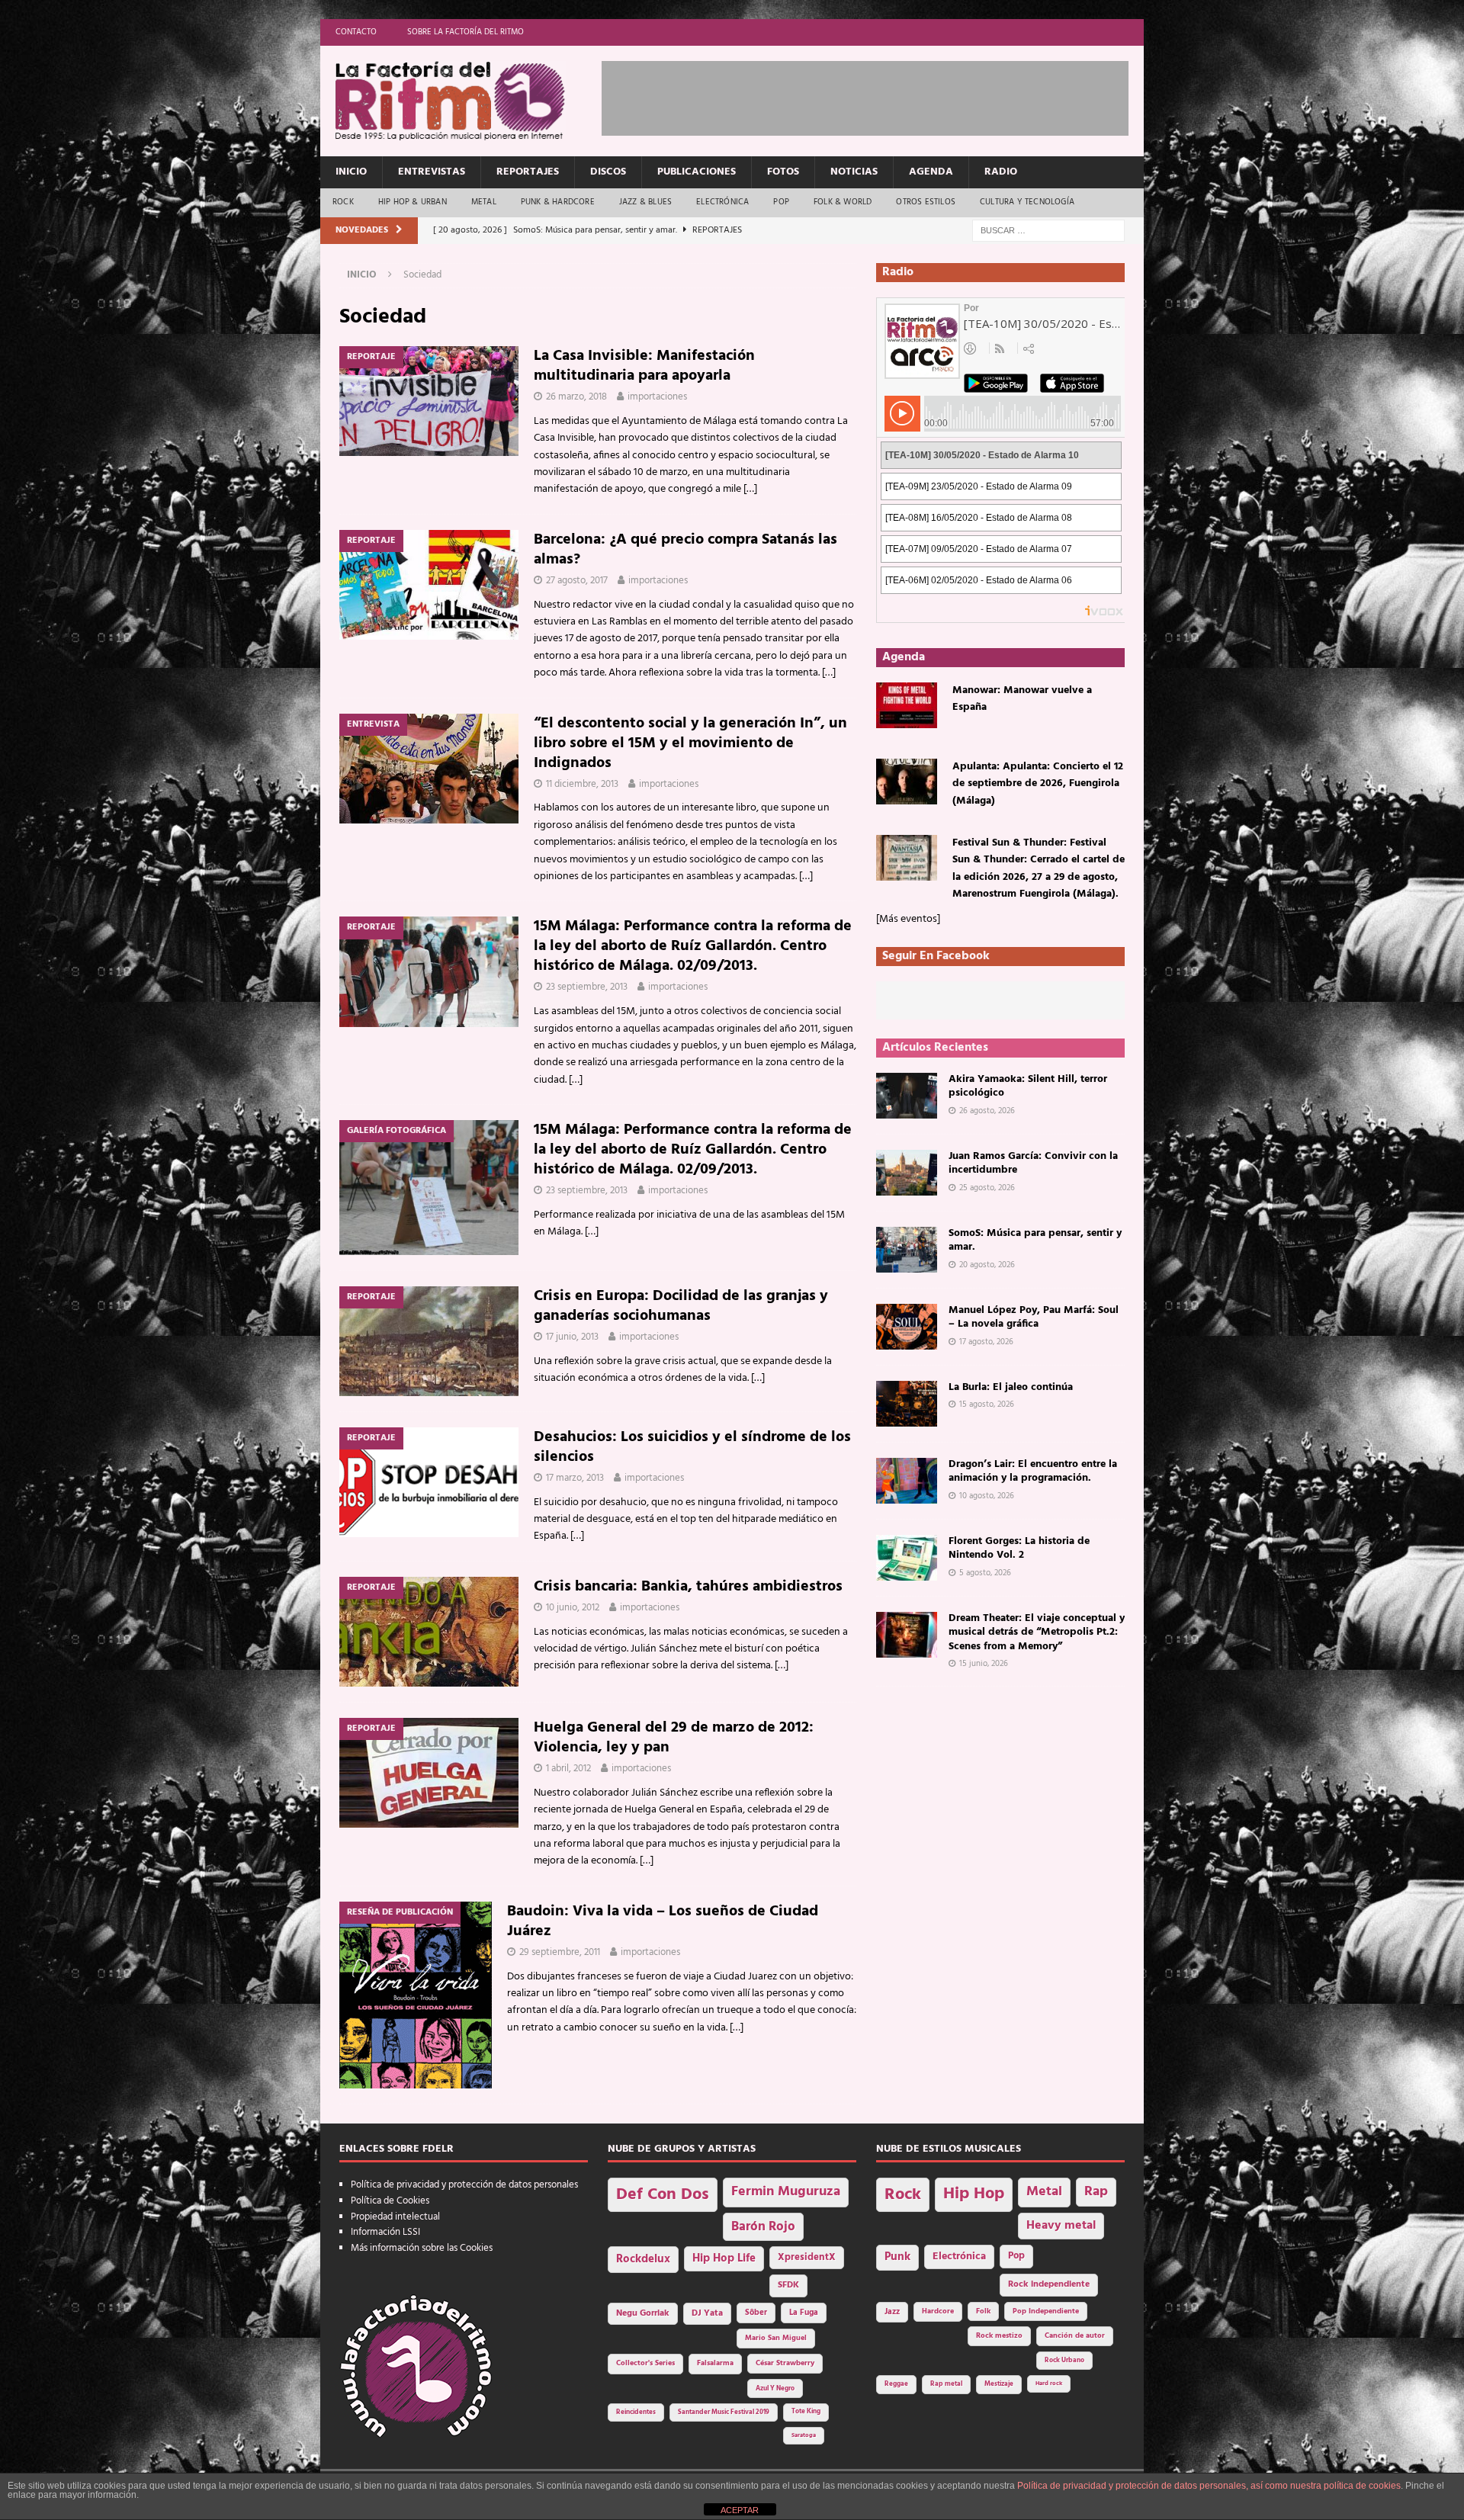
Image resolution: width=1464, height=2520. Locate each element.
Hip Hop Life (724, 2259)
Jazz (892, 2312)
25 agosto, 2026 (987, 1188)
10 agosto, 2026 (987, 1496)
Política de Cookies (390, 2201)
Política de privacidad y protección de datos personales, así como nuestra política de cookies (1209, 2486)
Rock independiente (1049, 2284)
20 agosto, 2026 (987, 1265)
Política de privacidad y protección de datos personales (464, 2185)
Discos (608, 172)
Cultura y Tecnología (1027, 202)
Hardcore (938, 2311)
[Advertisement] (879, 95)
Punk (897, 2257)
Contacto (356, 32)
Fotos (783, 172)
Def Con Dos (663, 2195)
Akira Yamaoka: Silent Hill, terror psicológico (1028, 1086)
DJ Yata (707, 2313)
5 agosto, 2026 (985, 1573)
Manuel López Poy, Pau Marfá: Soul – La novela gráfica (1034, 1317)
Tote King (806, 2412)
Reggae (896, 2384)
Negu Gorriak (643, 2313)
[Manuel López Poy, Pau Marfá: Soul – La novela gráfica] (907, 1327)
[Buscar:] (1048, 231)
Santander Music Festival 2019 (724, 2412)
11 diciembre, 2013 (582, 784)
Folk (983, 2311)
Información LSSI (385, 2232)
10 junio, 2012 (573, 1608)
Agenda (931, 172)
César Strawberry (785, 2363)
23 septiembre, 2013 (587, 987)
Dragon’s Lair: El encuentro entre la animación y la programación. (1033, 1471)
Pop (781, 202)
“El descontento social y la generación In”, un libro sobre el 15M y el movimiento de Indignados (690, 743)
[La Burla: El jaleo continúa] (907, 1404)
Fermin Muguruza (786, 2192)
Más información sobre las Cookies (422, 2248)
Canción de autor (1075, 2336)
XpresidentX (807, 2258)
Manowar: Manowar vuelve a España (1022, 699)
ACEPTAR (740, 2510)
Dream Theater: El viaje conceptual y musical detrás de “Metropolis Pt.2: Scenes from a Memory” (1037, 1632)
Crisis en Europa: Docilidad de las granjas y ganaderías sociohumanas (681, 1306)
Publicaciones (697, 172)
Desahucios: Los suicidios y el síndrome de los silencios (692, 1447)
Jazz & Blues (645, 202)
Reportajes (528, 172)
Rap (1096, 2192)
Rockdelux (643, 2259)
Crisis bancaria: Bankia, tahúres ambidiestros (688, 1587)
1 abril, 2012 (568, 1769)
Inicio (351, 172)
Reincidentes (636, 2412)
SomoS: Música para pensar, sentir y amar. (1035, 1240)
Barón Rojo (763, 2227)
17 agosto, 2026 (986, 1342)
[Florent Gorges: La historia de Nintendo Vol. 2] (907, 1558)
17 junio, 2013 (572, 1337)
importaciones (657, 397)
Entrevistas (432, 172)
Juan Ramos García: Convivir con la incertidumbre (1033, 1163)
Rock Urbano (1064, 2360)
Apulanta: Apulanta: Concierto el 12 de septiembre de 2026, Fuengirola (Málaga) (1038, 784)
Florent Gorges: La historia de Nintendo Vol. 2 (1019, 1548)
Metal (484, 202)
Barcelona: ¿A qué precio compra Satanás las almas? (685, 550)
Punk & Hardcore (558, 202)
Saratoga (804, 2435)
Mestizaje (999, 2384)
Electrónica (722, 202)
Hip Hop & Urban (413, 202)
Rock (343, 202)
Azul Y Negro (775, 2388)
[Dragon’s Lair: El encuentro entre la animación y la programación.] (907, 1481)
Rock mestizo (999, 2336)
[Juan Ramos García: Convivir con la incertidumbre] (907, 1173)
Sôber (756, 2313)
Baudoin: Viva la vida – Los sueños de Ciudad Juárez (663, 1921)
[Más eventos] (908, 919)
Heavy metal (1061, 2226)
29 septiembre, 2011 (560, 1952)
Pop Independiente (1046, 2311)
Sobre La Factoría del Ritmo (466, 32)
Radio (1001, 172)
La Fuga (804, 2313)
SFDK (788, 2285)
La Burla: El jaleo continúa (1011, 1387)
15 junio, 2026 (984, 1664)
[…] (750, 489)
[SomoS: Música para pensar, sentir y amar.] (907, 1250)
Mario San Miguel (776, 2338)
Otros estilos (926, 202)
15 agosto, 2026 (987, 1404)
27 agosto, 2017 (577, 581)
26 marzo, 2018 (576, 397)
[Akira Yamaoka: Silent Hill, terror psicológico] (907, 1096)
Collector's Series (645, 2363)
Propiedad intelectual (395, 2217)
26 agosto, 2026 (987, 1111)
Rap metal (946, 2384)
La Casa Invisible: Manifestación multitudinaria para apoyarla (644, 366)
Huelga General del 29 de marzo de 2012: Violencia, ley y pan (674, 1738)
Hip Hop (974, 2194)
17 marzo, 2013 (575, 1478)
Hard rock (1049, 2384)
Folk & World (843, 202)
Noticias (854, 172)
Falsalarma (715, 2363)
